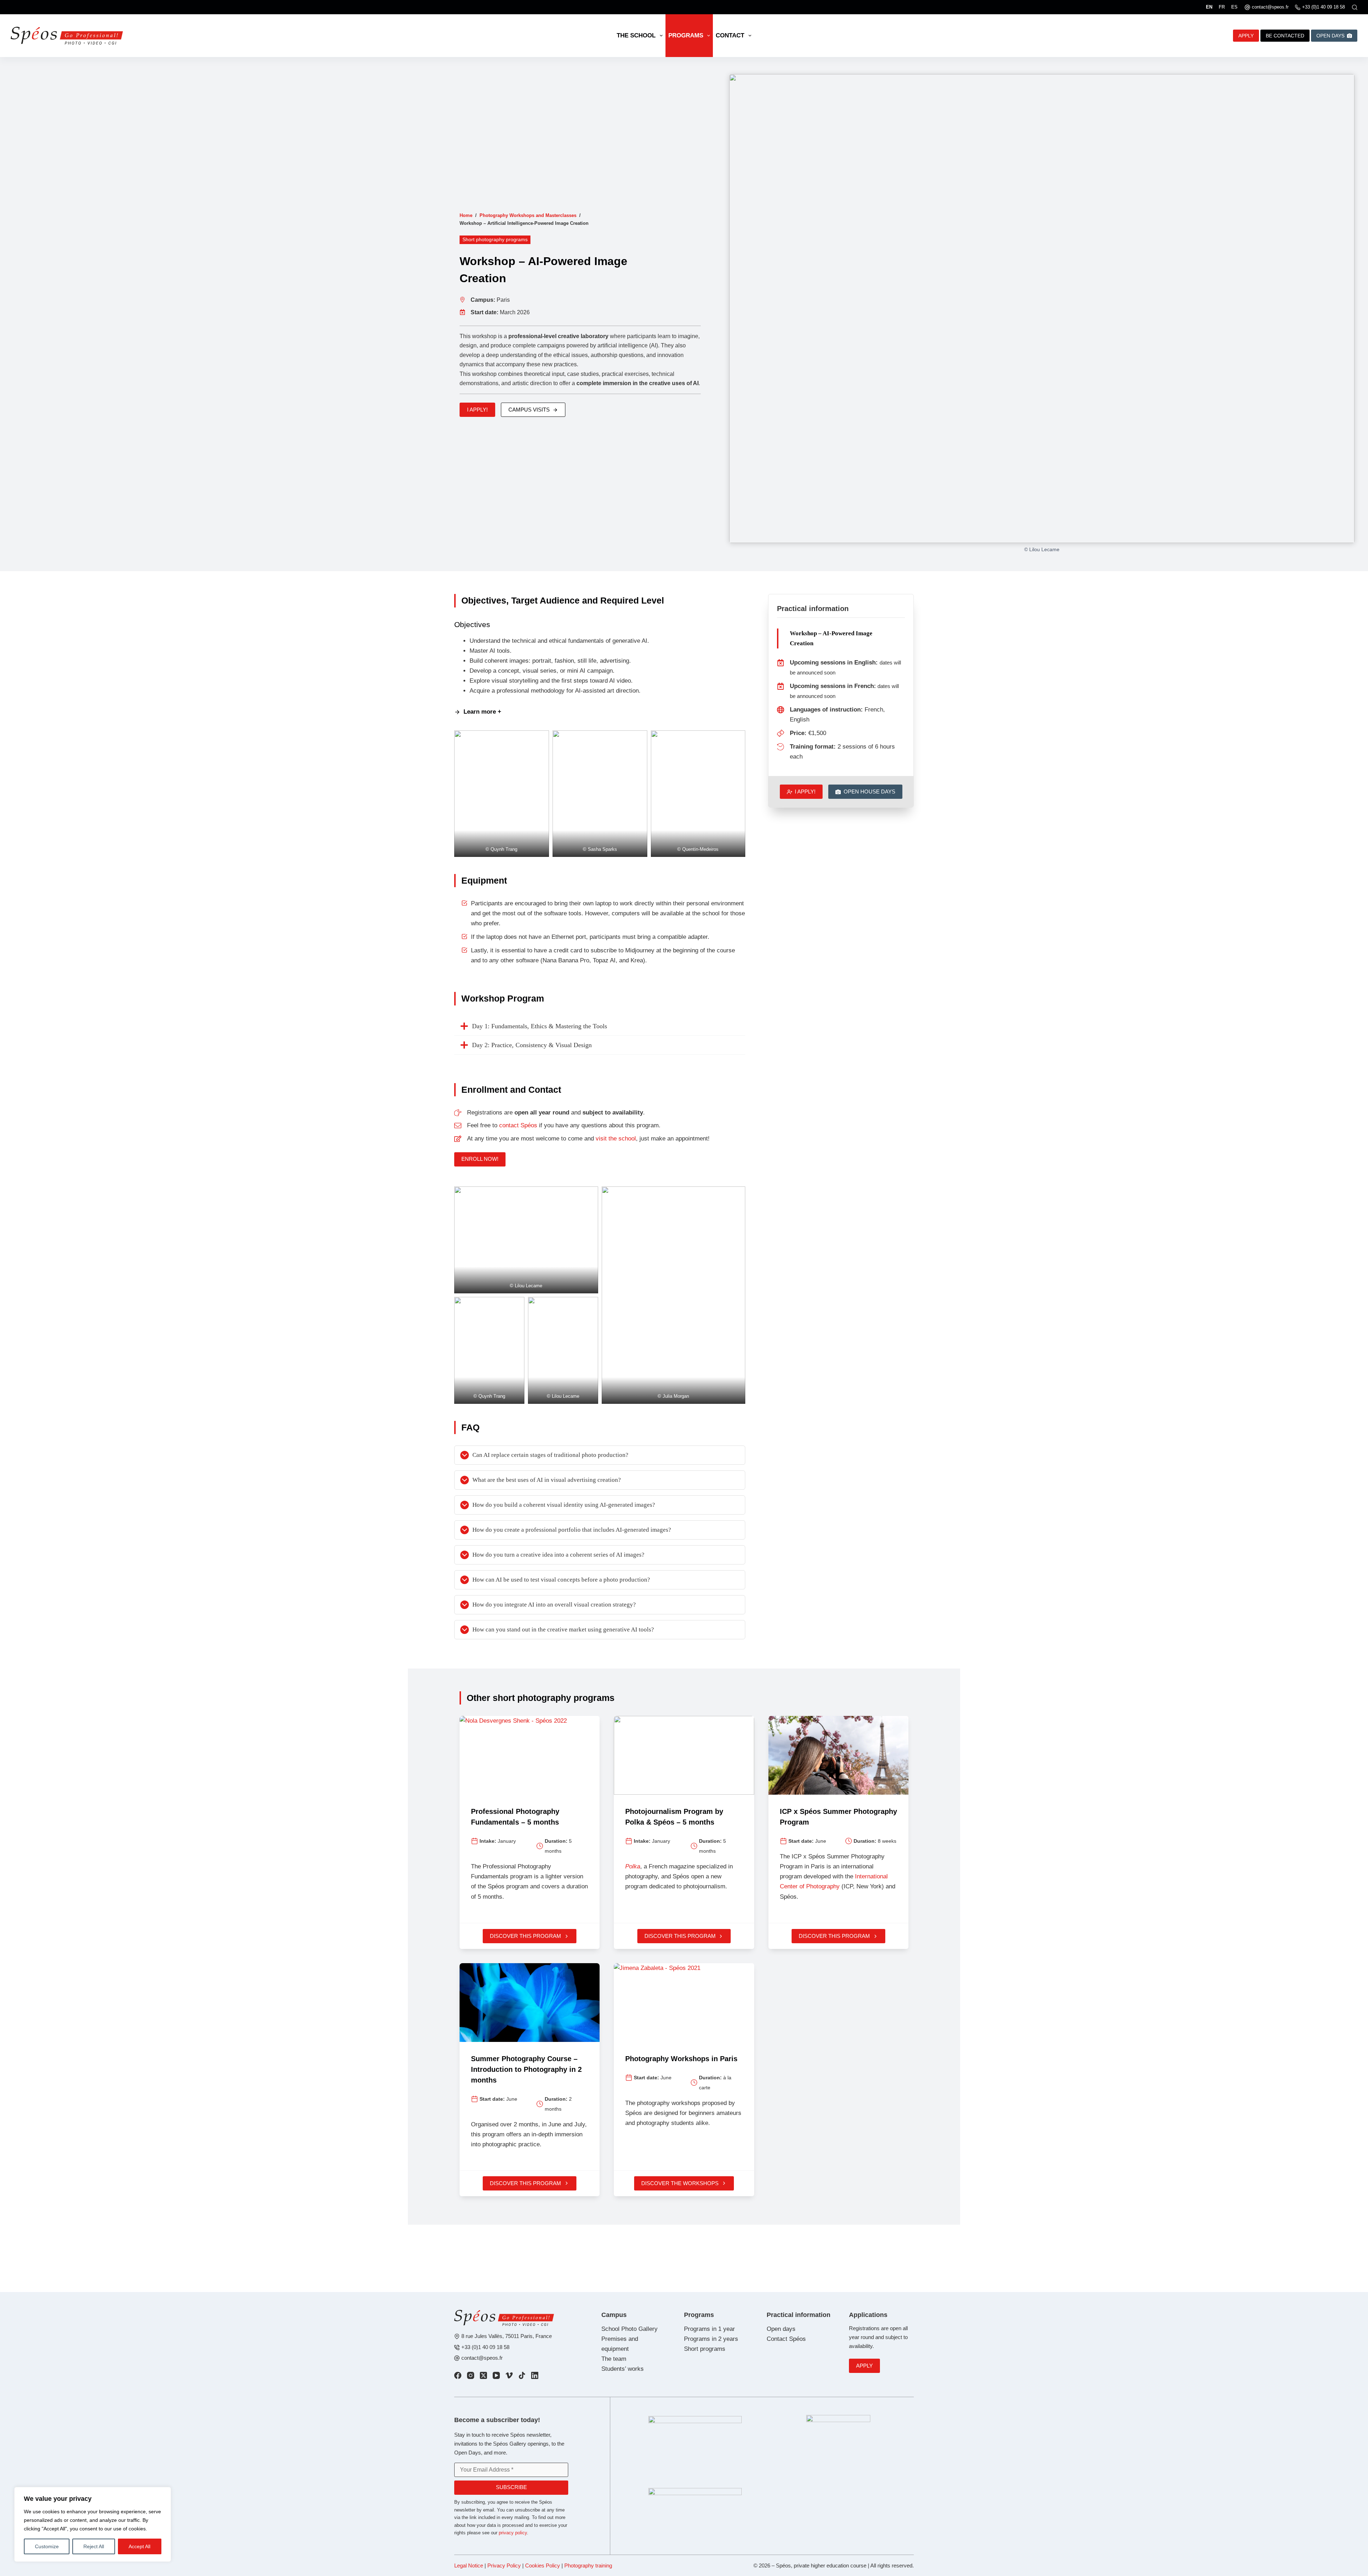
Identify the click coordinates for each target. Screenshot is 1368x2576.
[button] (502, 793)
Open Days (1330, 36)
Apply (864, 2366)
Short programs (705, 2349)
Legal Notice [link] (469, 2565)
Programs (686, 35)
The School (636, 35)
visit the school (616, 1139)
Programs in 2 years (711, 2339)
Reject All (94, 2546)
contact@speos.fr (1270, 7)
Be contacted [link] (1285, 36)
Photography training (588, 2565)
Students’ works (623, 2369)
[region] (93, 2524)
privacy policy (513, 2533)
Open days (781, 2329)
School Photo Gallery (629, 2329)
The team (614, 2359)
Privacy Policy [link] (504, 2565)
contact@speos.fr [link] (482, 2358)
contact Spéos (518, 1125)
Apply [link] (1246, 36)
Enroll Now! (480, 1159)
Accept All (139, 2546)
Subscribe (511, 2487)
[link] (458, 2375)
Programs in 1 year (709, 2329)
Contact (730, 35)
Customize (47, 2546)
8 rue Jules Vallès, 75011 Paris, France (507, 2336)
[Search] (1355, 7)
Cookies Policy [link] (543, 2565)
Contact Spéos (786, 2339)
